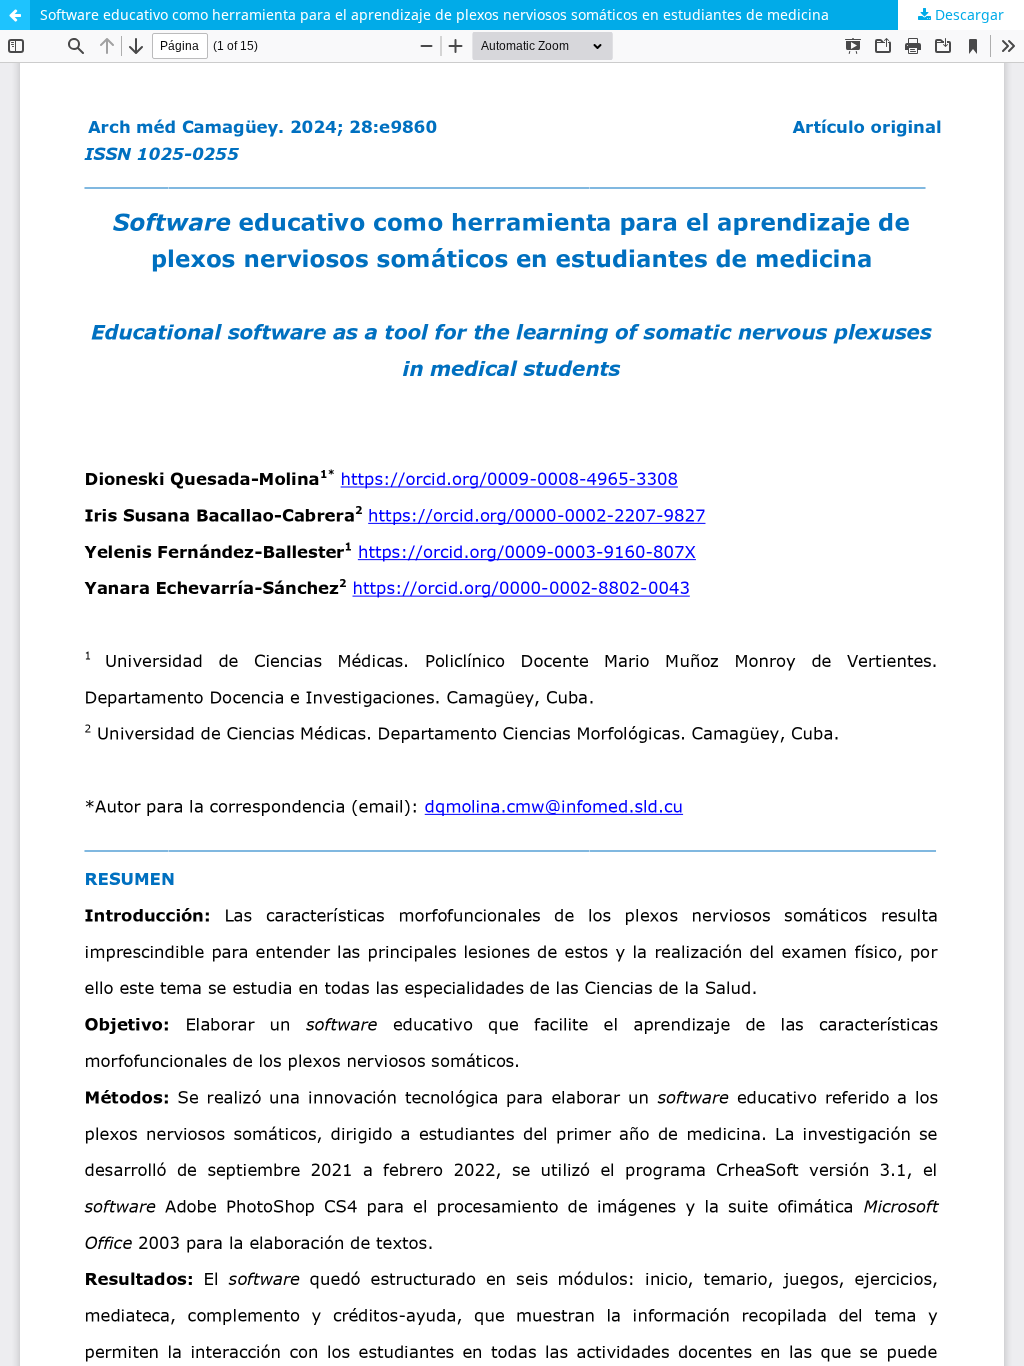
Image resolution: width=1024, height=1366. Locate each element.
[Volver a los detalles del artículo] (15, 15)
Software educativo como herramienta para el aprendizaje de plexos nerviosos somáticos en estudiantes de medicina (434, 14)
